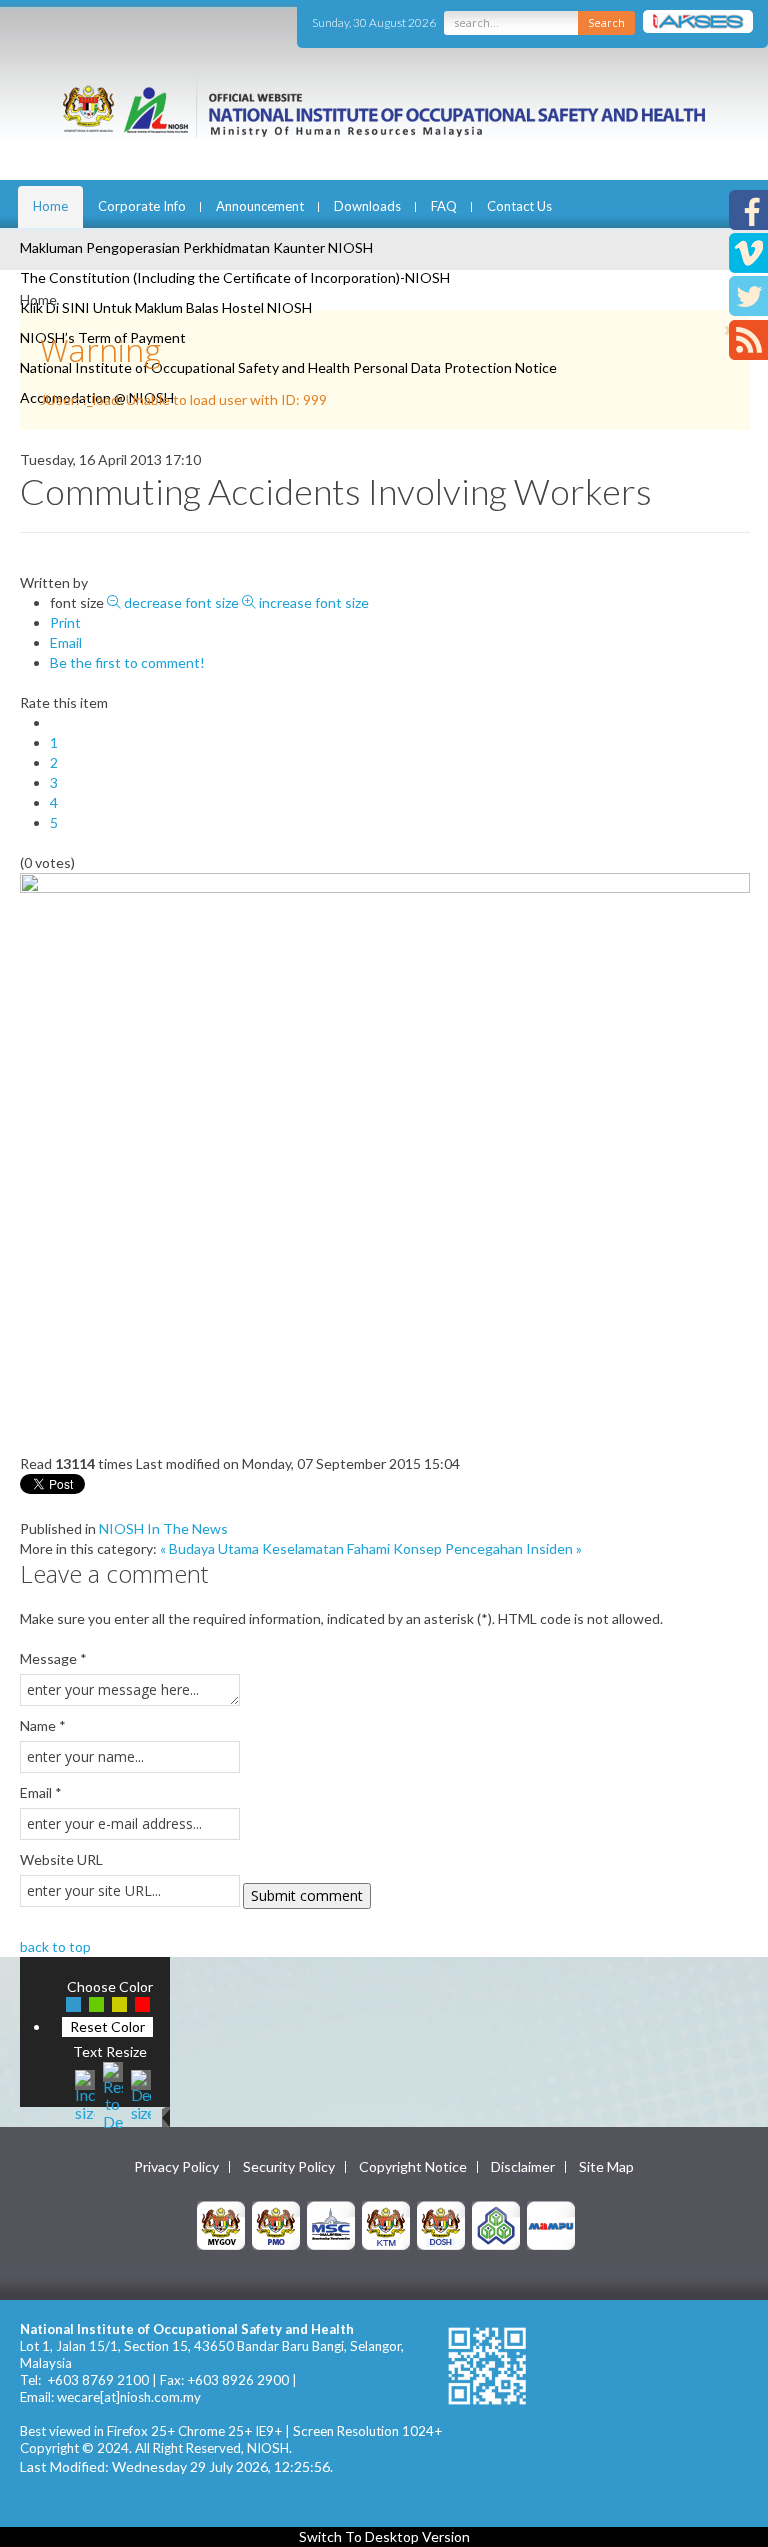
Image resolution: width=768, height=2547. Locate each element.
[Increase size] (85, 2093)
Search (606, 22)
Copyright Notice (413, 2167)
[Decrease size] (141, 2093)
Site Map (606, 2167)
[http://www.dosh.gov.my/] (441, 2223)
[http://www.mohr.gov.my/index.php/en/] (386, 2223)
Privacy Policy (176, 2167)
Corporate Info (142, 206)
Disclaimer (523, 2167)
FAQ (444, 206)
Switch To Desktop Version (384, 2536)
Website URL (61, 1859)
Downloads (367, 206)
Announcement (260, 206)
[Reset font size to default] (113, 2093)
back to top (55, 1946)
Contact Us (519, 206)
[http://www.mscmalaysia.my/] (331, 2223)
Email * (41, 1792)
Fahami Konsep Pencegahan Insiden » (464, 1548)
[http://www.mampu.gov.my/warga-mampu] (551, 2223)
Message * (53, 1658)
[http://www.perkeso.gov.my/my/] (496, 2223)
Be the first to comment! (127, 662)
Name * (43, 1725)
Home (50, 206)
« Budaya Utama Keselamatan (252, 1548)
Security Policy (289, 2167)
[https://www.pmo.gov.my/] (276, 2223)
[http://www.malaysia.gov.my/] (221, 2223)
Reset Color (107, 2026)
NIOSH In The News (163, 1528)
